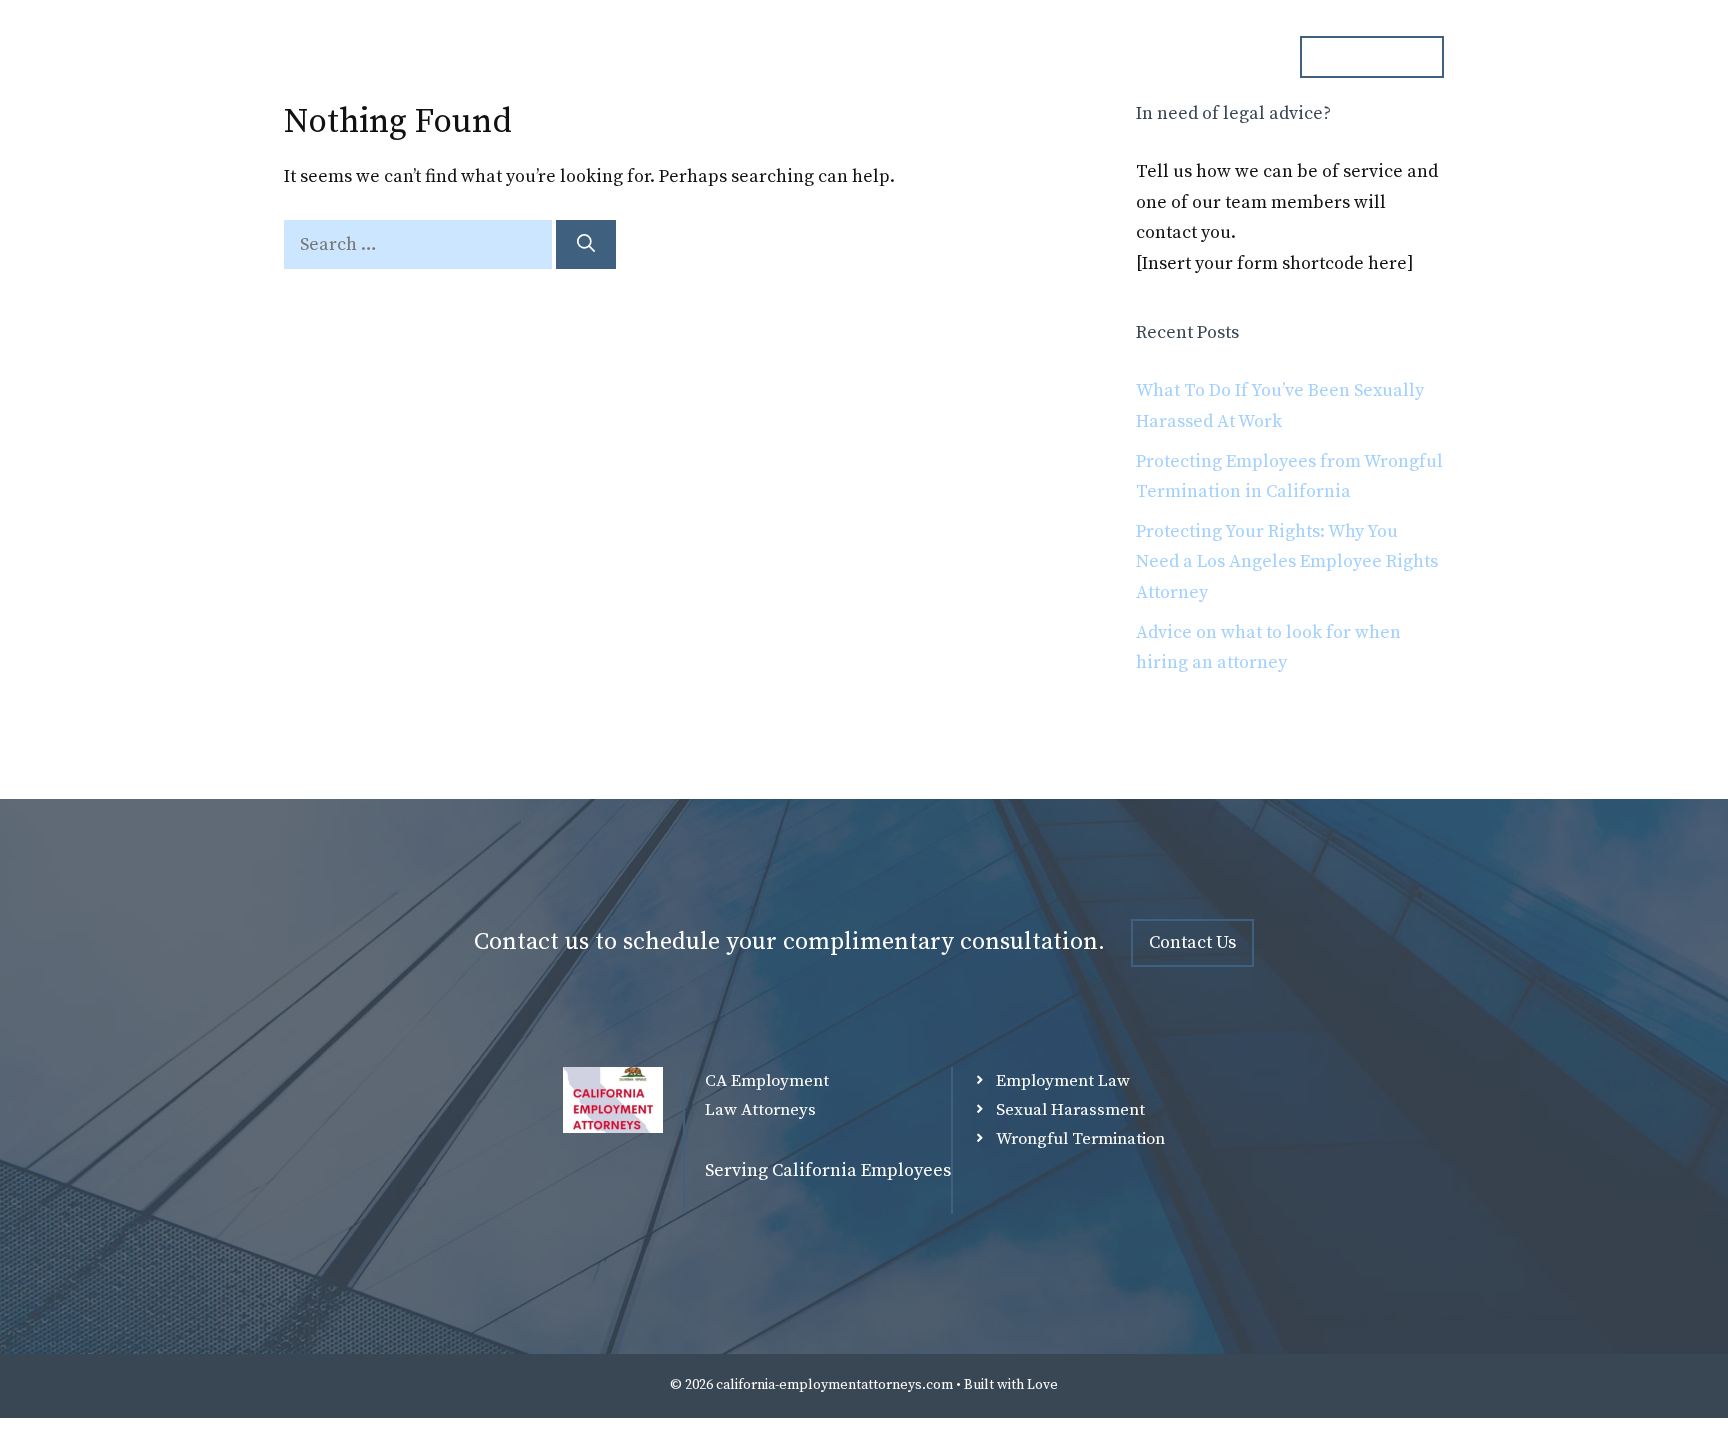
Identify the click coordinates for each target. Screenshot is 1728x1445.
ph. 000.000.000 (1372, 56)
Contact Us (1192, 942)
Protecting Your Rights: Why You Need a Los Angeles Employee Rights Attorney (1287, 562)
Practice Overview (1002, 57)
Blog (1131, 57)
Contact (1224, 57)
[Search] (586, 244)
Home (750, 57)
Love (1042, 1385)
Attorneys (855, 57)
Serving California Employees (828, 1170)
